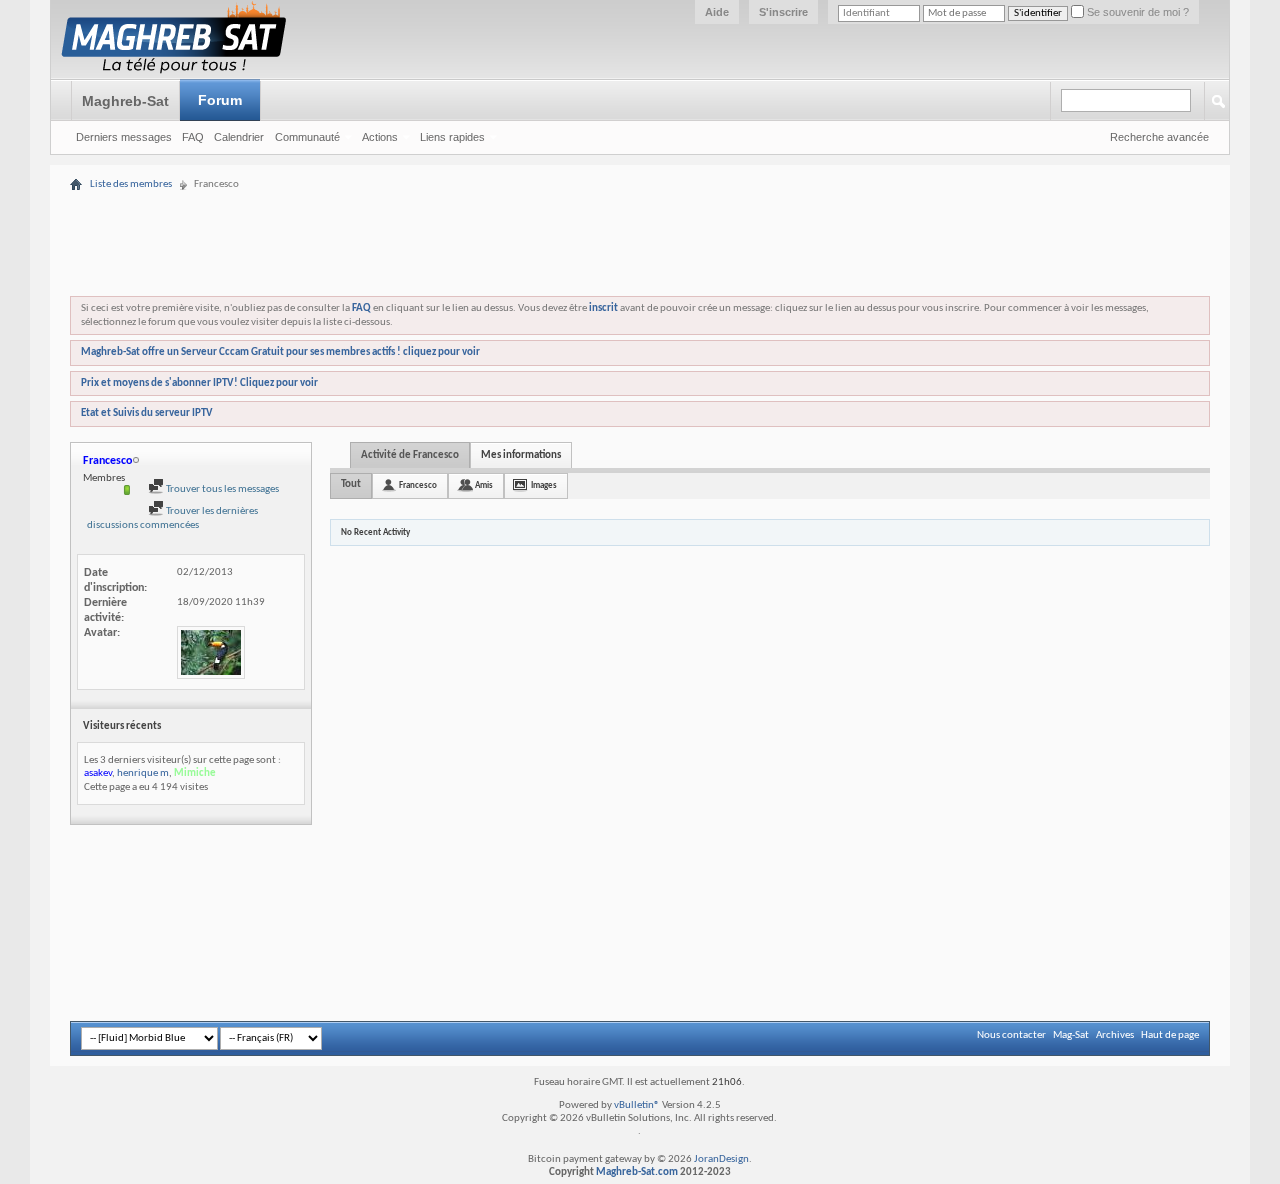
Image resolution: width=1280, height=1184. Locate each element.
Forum (220, 100)
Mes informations (521, 455)
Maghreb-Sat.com (637, 1172)
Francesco (418, 485)
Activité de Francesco (410, 455)
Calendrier (239, 137)
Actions (380, 137)
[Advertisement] (640, 182)
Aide (717, 12)
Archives (1115, 1035)
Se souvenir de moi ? (1136, 12)
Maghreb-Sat (125, 101)
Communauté (307, 137)
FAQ (193, 137)
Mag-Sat (1071, 1035)
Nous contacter (1011, 1035)
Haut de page (1170, 1035)
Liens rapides (452, 137)
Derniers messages (124, 137)
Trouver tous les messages (221, 489)
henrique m (143, 773)
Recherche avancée (1159, 137)
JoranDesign (721, 1159)
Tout (351, 484)
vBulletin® (637, 1105)
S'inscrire (783, 12)
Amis (484, 485)
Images (544, 485)
